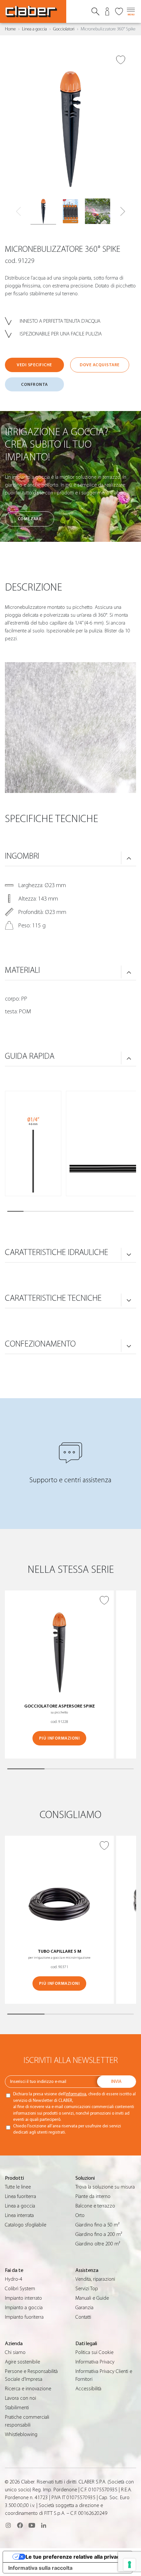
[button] (122, 212)
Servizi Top (87, 2289)
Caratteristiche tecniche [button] (53, 1298)
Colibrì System (20, 2289)
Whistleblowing (21, 2434)
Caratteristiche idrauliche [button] (57, 1252)
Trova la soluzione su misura (105, 2187)
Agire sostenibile (22, 2362)
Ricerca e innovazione (28, 2389)
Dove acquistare (100, 365)
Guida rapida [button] (30, 1056)
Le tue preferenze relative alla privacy (74, 2557)
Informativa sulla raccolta (40, 2568)
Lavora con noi (20, 2398)
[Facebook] (20, 2525)
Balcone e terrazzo (95, 2206)
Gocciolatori (64, 29)
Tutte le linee (18, 2187)
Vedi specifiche (34, 365)
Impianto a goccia (24, 2308)
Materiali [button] (22, 970)
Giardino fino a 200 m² (99, 2234)
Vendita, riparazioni (95, 2279)
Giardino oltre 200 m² (98, 2244)
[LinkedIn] (44, 2525)
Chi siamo (15, 2352)
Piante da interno (93, 2196)
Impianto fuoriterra (24, 2317)
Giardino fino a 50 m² (97, 2225)
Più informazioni (59, 1738)
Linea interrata (19, 2215)
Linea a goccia (34, 29)
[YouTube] (32, 2525)
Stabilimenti (17, 2408)
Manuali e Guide (92, 2298)
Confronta (34, 384)
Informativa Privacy (95, 2362)
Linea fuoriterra (20, 2196)
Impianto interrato (23, 2298)
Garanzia (84, 2308)
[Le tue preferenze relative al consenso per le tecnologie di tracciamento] (130, 2565)
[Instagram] (8, 2525)
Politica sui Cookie (94, 2352)
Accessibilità (88, 2389)
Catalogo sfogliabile (26, 2225)
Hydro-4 (14, 2279)
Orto (80, 2215)
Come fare (30, 519)
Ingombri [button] (22, 856)
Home (10, 29)
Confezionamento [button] (40, 1344)
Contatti (83, 2317)
